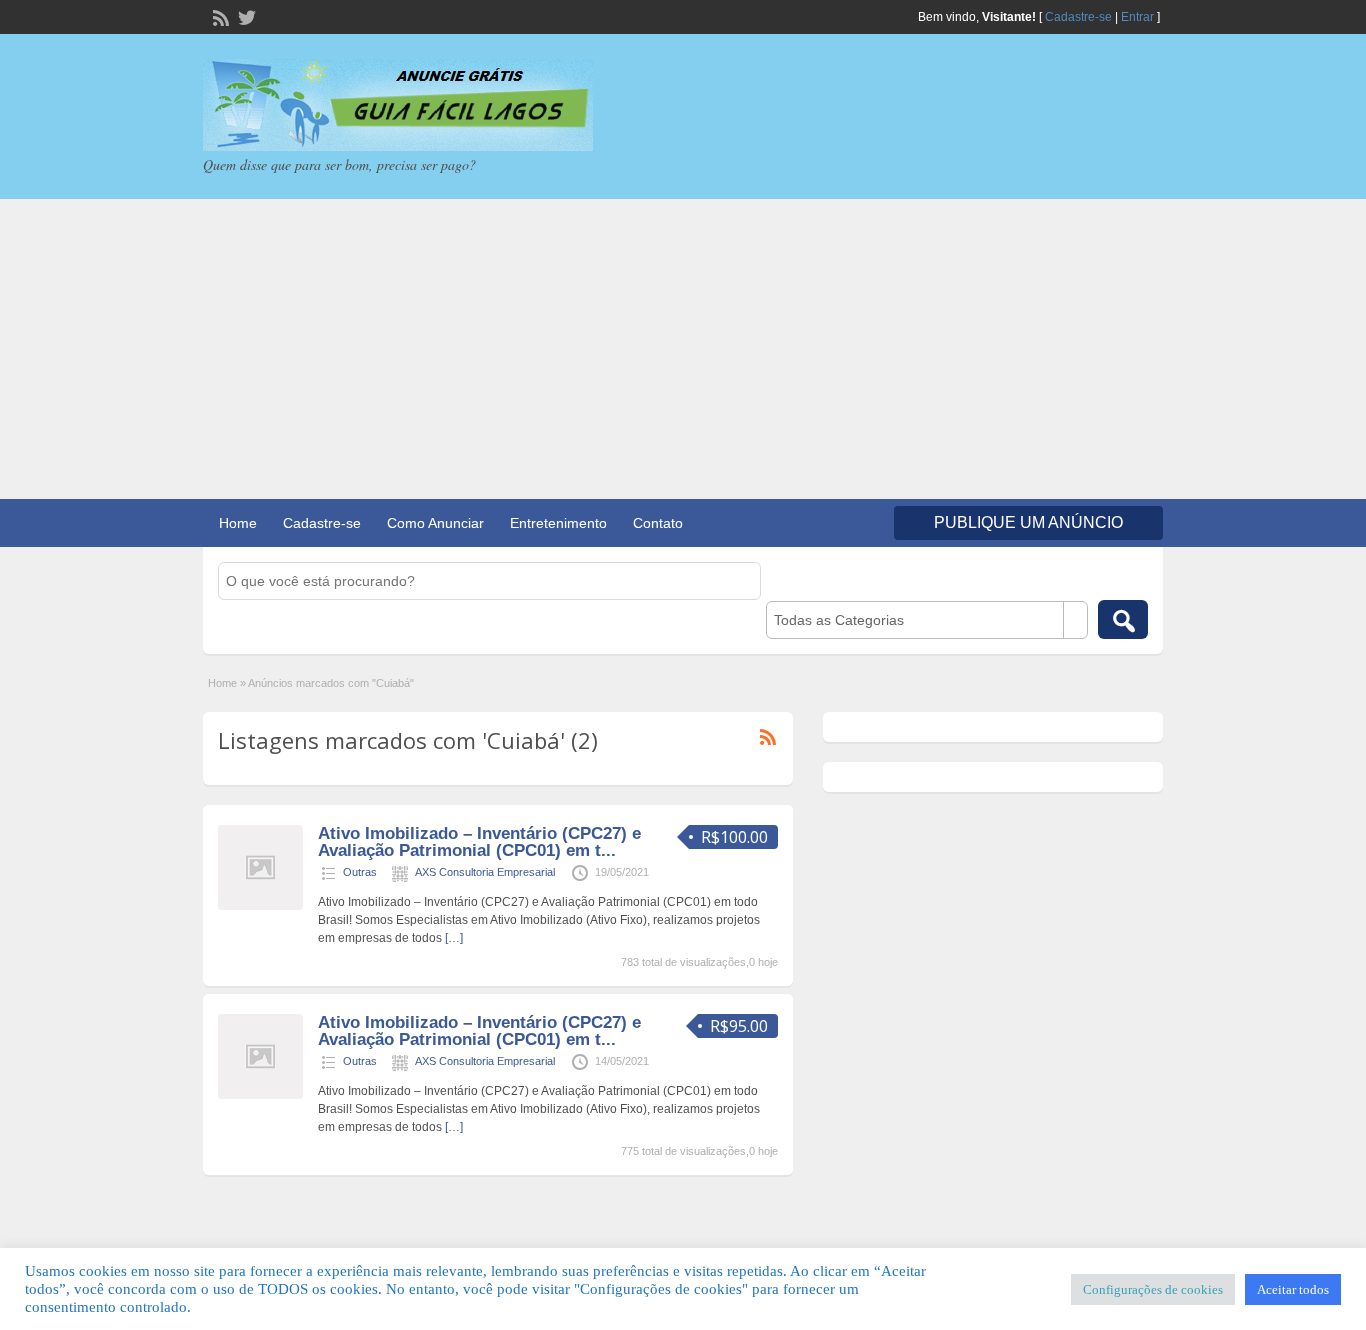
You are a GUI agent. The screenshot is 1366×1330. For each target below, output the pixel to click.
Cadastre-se (1078, 17)
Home (238, 523)
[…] (454, 938)
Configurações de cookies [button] (1153, 1289)
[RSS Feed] (219, 16)
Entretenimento (558, 523)
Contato (658, 523)
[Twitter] (245, 16)
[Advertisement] (683, 349)
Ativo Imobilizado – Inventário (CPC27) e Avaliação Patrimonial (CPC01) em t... (479, 842)
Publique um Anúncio (1028, 522)
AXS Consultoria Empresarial (485, 872)
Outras (360, 872)
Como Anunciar (435, 523)
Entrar (1137, 17)
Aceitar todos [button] (1293, 1289)
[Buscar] (1123, 619)
